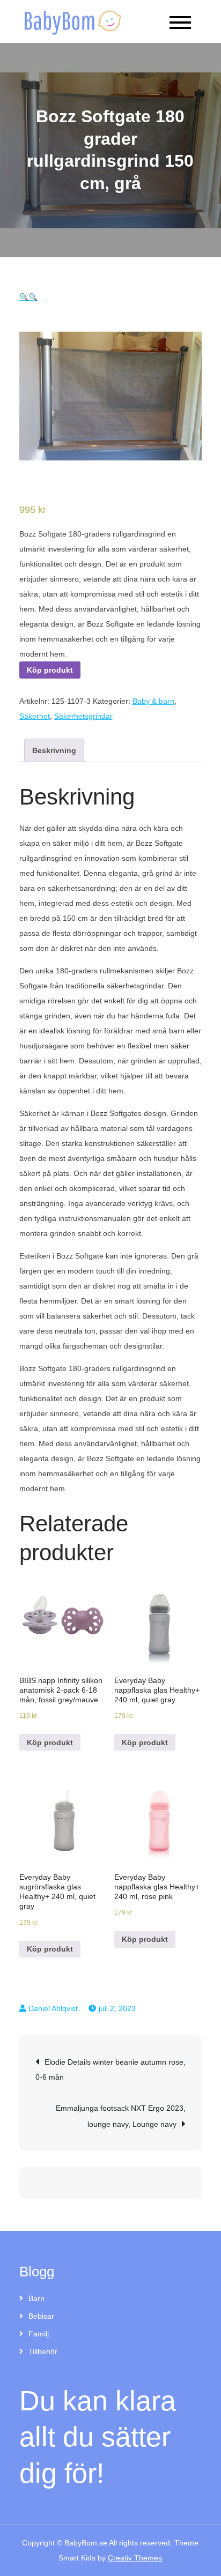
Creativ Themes (135, 2558)
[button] (24, 297)
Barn (36, 2298)
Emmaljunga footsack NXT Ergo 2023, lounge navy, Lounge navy (121, 2116)
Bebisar (41, 2316)
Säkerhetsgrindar (83, 716)
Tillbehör (43, 2351)
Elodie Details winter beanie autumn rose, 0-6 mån (110, 2069)
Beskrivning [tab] (54, 750)
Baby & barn (153, 701)
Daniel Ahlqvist (53, 2008)
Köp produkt (50, 670)
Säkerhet (35, 716)
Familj (39, 2334)
